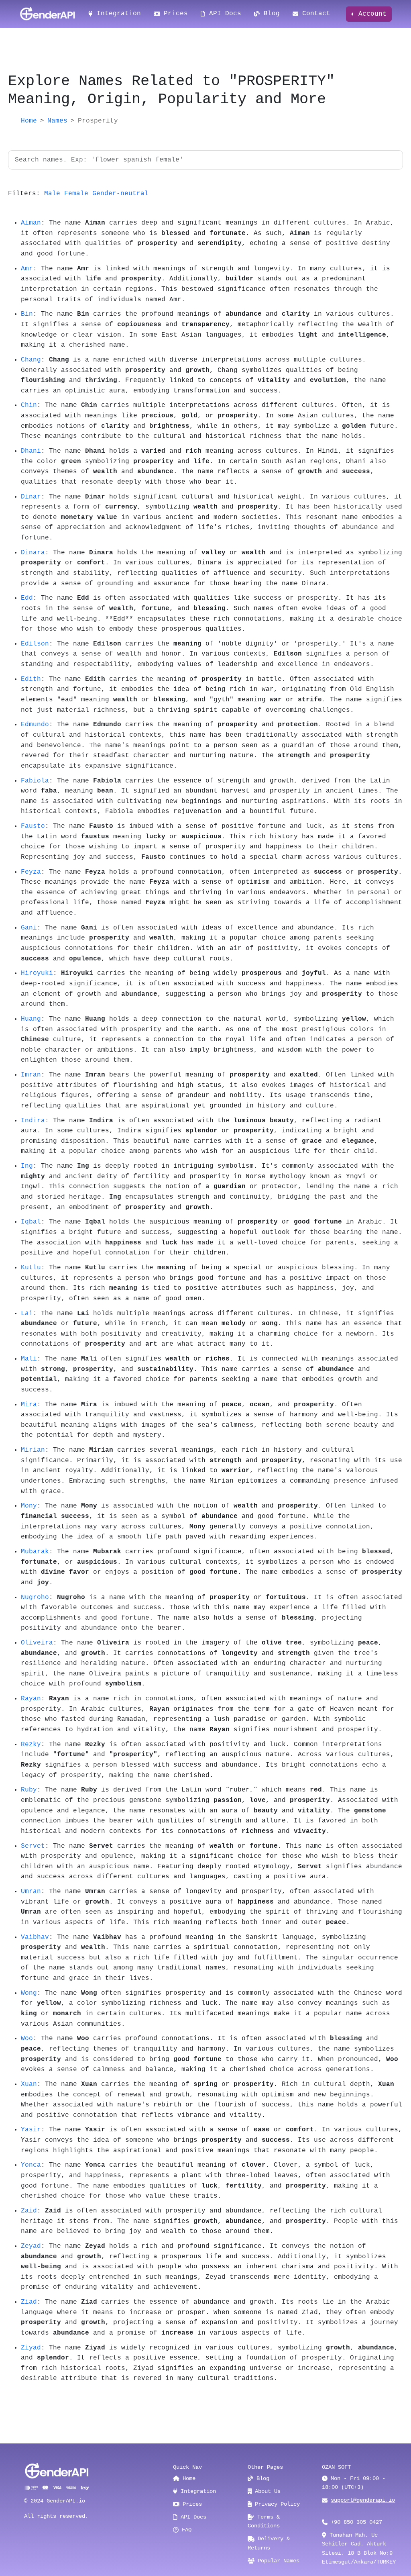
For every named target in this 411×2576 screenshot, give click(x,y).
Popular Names (277, 2561)
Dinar (31, 497)
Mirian (33, 1450)
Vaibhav (35, 1937)
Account (370, 14)
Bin (27, 314)
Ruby (29, 1790)
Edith (31, 679)
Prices (174, 14)
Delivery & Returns (269, 2543)
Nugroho (35, 1597)
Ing (27, 1166)
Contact (314, 14)
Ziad (29, 2302)
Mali (29, 1359)
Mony (29, 1506)
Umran (31, 1892)
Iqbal (31, 1222)
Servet (33, 1846)
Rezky (31, 1745)
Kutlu (31, 1268)
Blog (270, 14)
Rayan (31, 1699)
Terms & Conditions (264, 2521)
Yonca (31, 2165)
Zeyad (31, 2246)
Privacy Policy (276, 2504)
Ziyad (31, 2348)
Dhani (31, 451)
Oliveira (37, 1643)
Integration (117, 14)
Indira (33, 1121)
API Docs (223, 14)
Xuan (29, 2084)
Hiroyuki (37, 973)
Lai (27, 1314)
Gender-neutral (120, 194)
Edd (27, 598)
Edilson (35, 644)
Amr (27, 269)
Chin (29, 405)
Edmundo (35, 725)
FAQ (185, 2530)
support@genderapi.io (363, 2500)
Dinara (33, 553)
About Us (266, 2491)
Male (52, 194)
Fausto (33, 826)
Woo (27, 2039)
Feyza (31, 872)
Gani (29, 928)
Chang (31, 360)
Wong (29, 1993)
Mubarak (35, 1552)
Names (57, 121)
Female (76, 194)
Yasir (31, 2130)
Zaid (29, 2211)
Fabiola (35, 781)
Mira (29, 1405)
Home (29, 121)
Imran (31, 1075)
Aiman (31, 223)
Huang (31, 1019)
